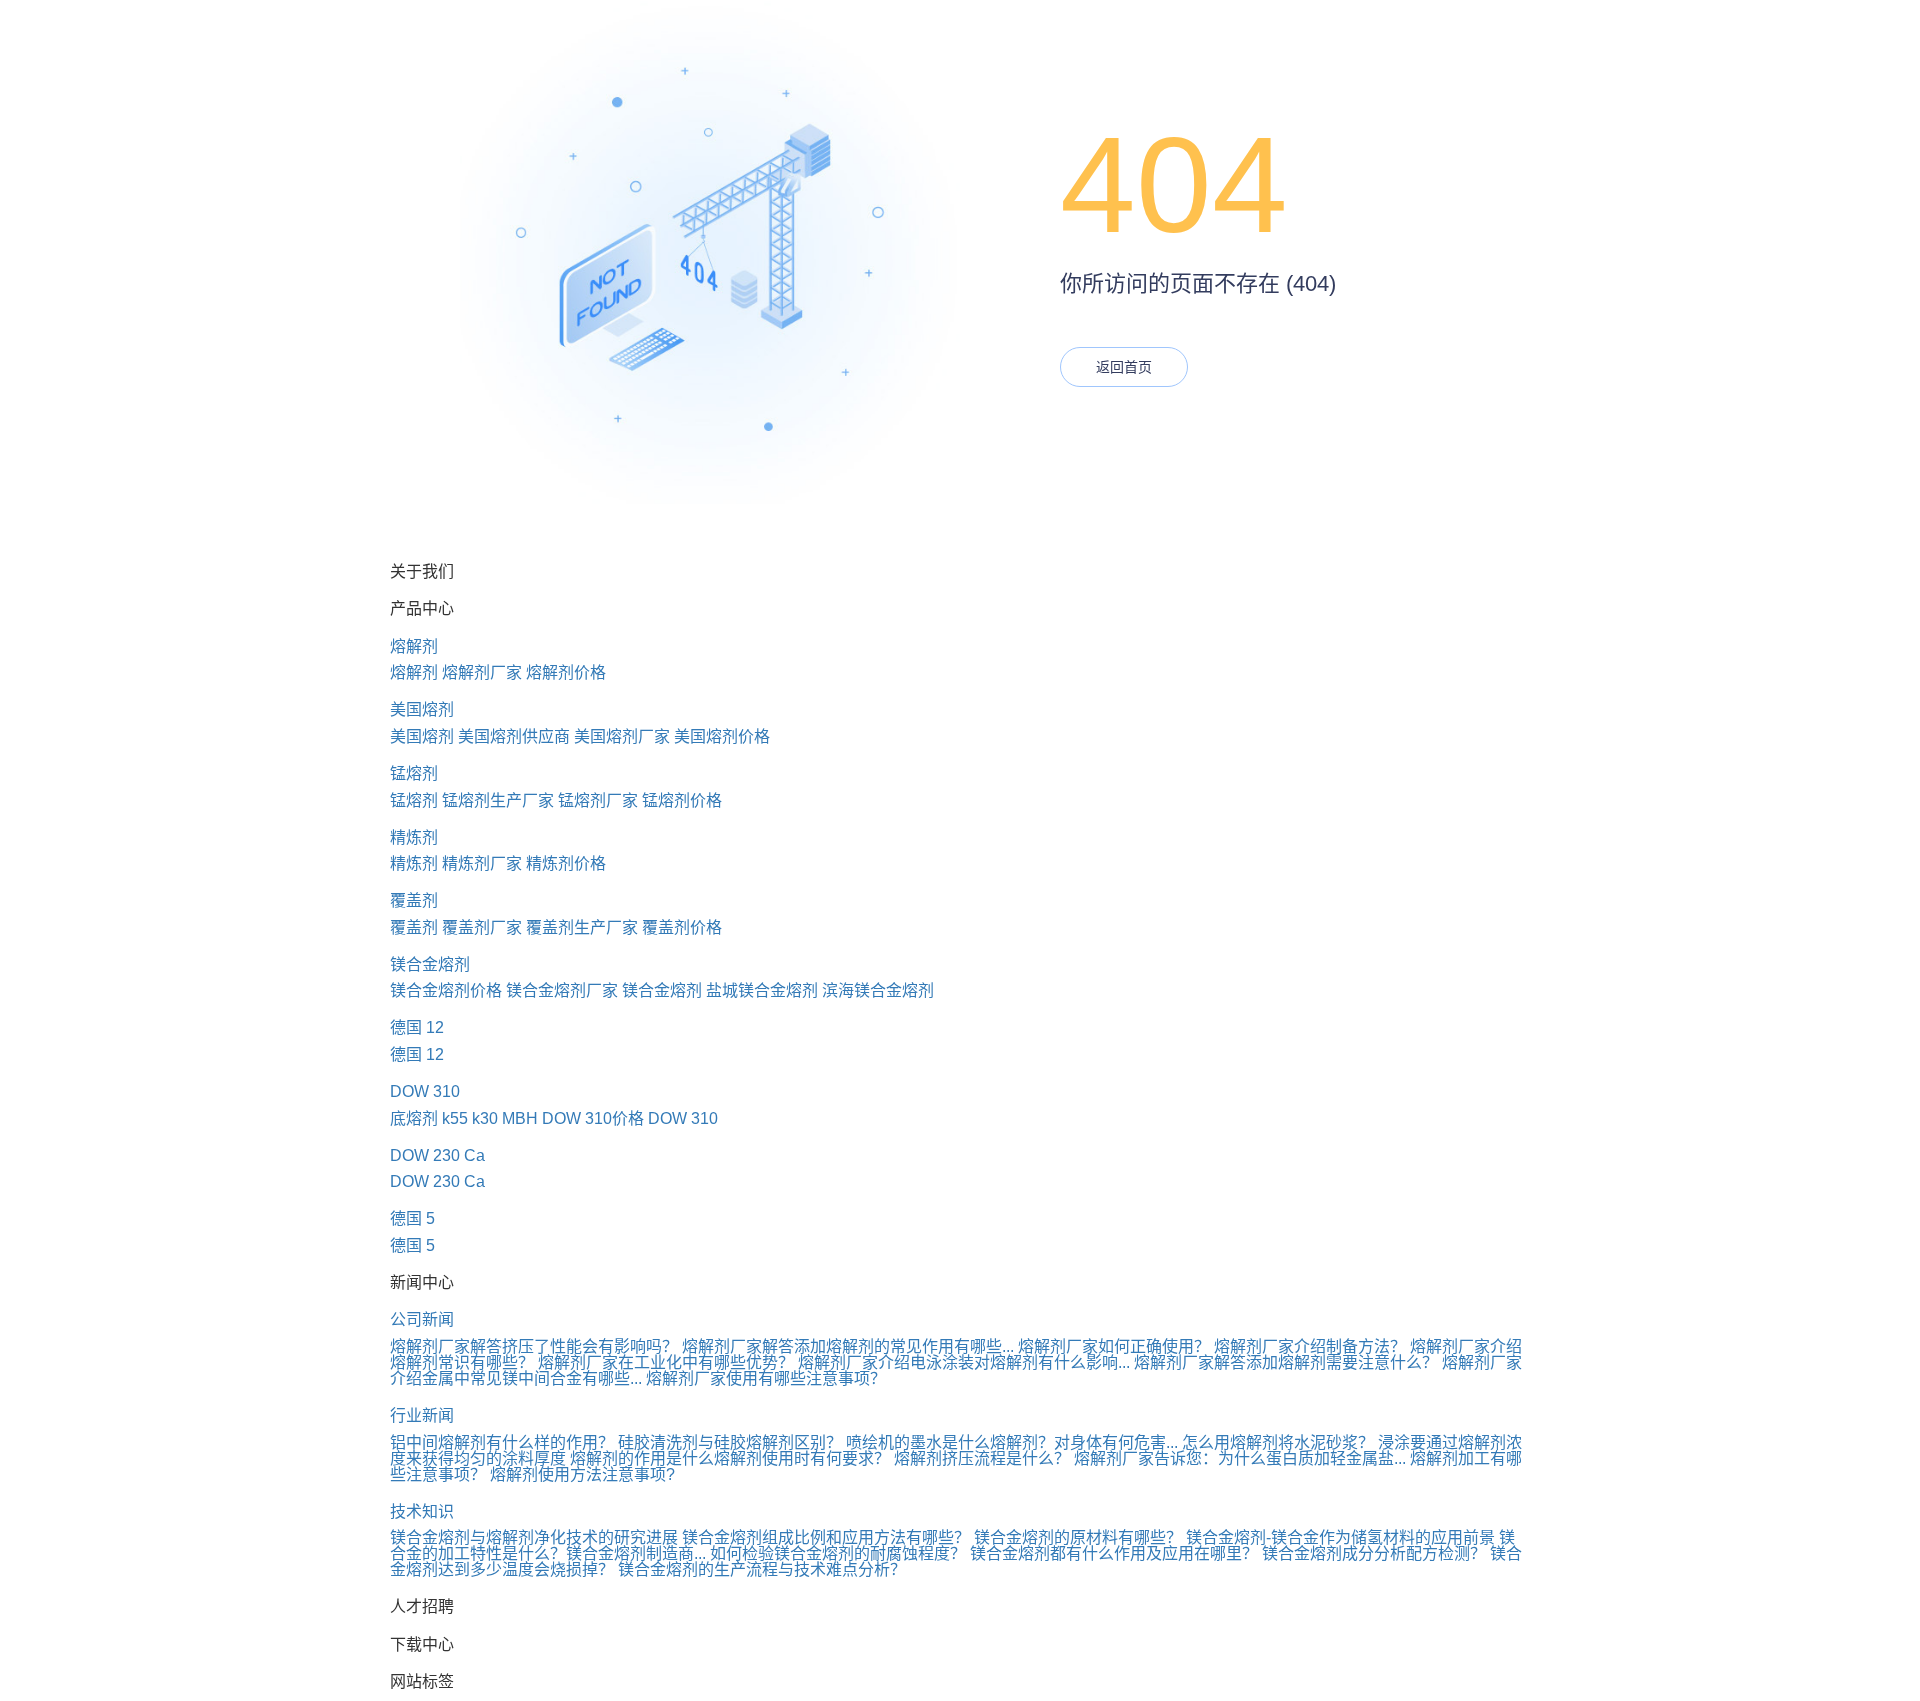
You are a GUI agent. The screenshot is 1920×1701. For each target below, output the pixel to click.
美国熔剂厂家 (622, 736)
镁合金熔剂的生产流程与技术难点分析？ (762, 1569)
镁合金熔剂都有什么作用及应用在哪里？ (1114, 1553)
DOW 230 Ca (437, 1155)
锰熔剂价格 (682, 800)
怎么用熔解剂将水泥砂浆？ (1278, 1442)
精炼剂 (414, 837)
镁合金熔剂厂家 (562, 990)
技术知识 (422, 1511)
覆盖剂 (414, 900)
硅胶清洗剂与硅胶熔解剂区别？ (730, 1442)
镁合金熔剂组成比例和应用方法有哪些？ (826, 1537)
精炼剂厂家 (482, 863)
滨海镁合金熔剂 (878, 990)
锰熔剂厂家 (598, 800)
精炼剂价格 (566, 863)
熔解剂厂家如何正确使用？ (1114, 1346)
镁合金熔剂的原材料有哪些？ (1078, 1537)
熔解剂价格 (566, 672)
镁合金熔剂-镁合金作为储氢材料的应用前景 (1340, 1537)
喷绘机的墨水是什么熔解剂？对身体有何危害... (1012, 1442)
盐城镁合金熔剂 (762, 990)
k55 (455, 1118)
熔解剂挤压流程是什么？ (982, 1458)
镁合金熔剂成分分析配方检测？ (1374, 1553)
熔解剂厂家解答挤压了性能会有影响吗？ (534, 1346)
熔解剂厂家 (482, 672)
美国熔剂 (422, 709)
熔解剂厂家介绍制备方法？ (1310, 1346)
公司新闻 (422, 1319)
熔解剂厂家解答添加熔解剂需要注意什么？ (1286, 1362)
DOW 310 (425, 1091)
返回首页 (1124, 367)
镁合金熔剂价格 (446, 990)
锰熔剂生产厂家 (498, 800)
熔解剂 (414, 646)
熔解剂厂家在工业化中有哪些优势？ (666, 1362)
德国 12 (417, 1027)
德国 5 (412, 1218)
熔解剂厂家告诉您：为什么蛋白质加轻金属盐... (1240, 1458)
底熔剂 (414, 1118)
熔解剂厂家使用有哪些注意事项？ (766, 1378)
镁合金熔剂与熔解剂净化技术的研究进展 (534, 1537)
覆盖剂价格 (682, 927)
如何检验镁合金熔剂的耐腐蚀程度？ (838, 1553)
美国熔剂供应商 (514, 736)
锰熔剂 (414, 773)
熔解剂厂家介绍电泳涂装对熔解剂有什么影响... (964, 1362)
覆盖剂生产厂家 (582, 927)
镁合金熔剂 (430, 964)
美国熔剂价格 (722, 736)
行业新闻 (422, 1415)
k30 (485, 1118)
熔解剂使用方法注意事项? (582, 1474)
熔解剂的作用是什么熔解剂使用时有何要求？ (730, 1458)
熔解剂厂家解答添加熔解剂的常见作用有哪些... (848, 1346)
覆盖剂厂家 (482, 927)
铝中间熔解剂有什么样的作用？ (502, 1442)
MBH (520, 1118)
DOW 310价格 (593, 1118)
